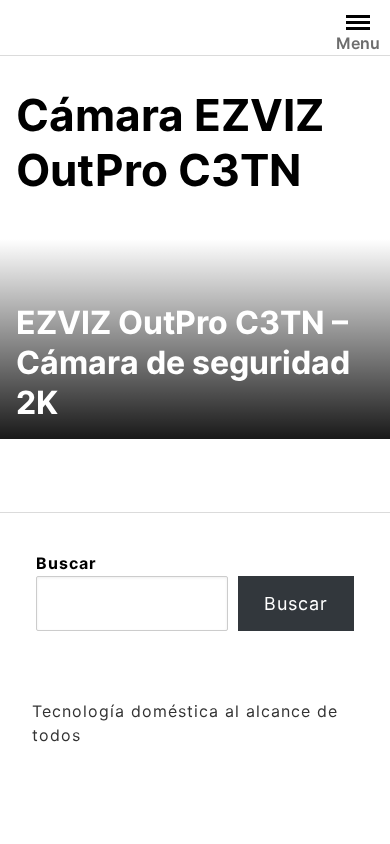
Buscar (66, 563)
